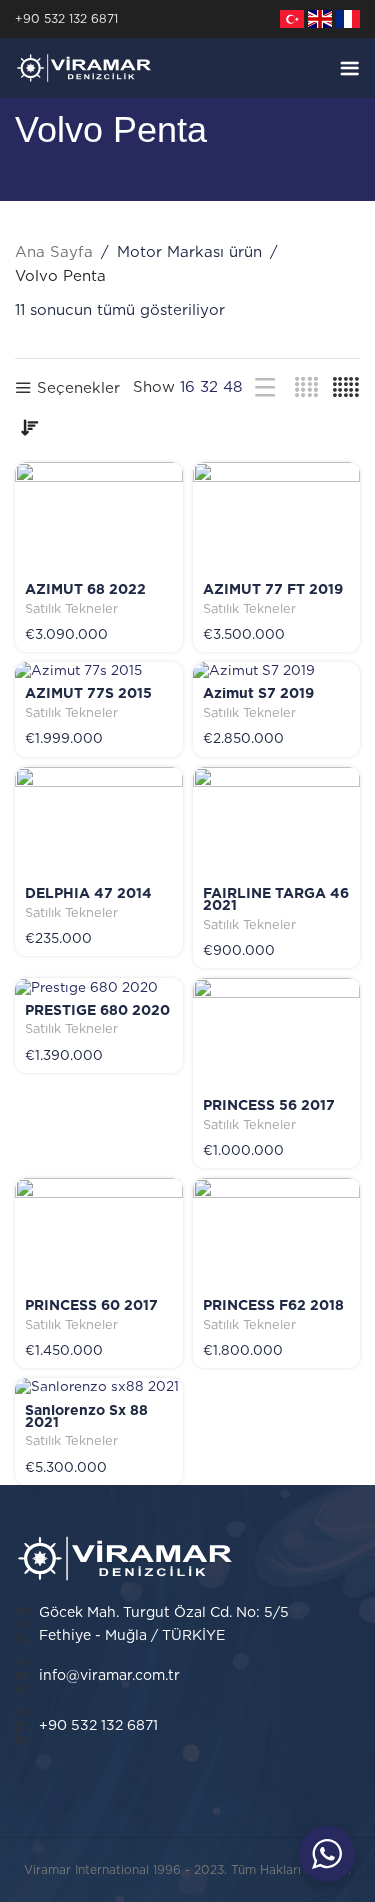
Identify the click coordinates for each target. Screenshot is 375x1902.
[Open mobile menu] (350, 68)
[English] (320, 18)
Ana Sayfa (54, 252)
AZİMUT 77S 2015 (88, 694)
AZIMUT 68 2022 (85, 590)
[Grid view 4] (306, 388)
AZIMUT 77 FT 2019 (273, 590)
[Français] (348, 18)
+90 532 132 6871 (66, 19)
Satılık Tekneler (71, 609)
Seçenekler (78, 388)
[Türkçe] (292, 18)
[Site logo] (84, 67)
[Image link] (125, 1557)
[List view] (265, 388)
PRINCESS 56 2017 (269, 1106)
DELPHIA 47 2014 (88, 894)
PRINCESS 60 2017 (91, 1306)
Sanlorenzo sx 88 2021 (86, 1417)
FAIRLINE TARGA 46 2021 (276, 900)
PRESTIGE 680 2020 (97, 1011)
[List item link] (187, 1676)
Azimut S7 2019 (258, 694)
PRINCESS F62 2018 (273, 1306)
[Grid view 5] (346, 388)
